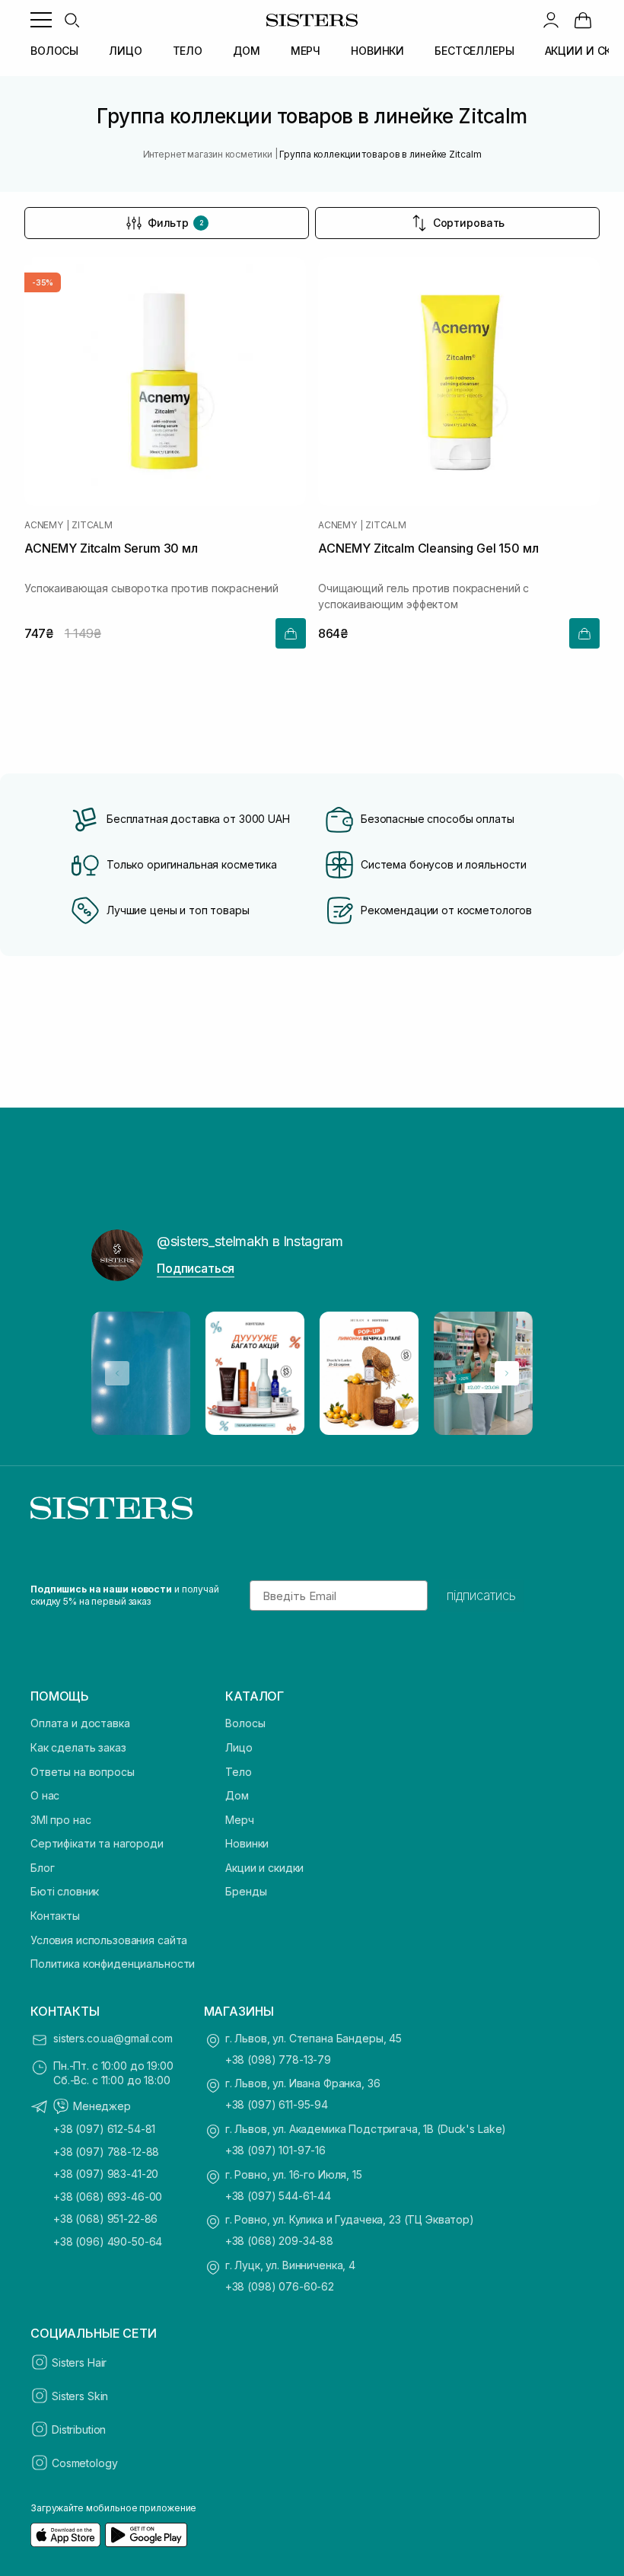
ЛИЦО (125, 51)
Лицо (239, 1747)
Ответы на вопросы (83, 1772)
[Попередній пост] (117, 1373)
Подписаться (196, 1268)
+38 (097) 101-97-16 (275, 2150)
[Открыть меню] (41, 20)
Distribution (79, 2429)
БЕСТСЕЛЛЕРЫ (474, 51)
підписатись (481, 1596)
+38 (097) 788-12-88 (106, 2152)
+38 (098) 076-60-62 (280, 2286)
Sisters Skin (80, 2396)
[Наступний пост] (507, 1373)
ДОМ (247, 51)
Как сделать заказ (78, 1747)
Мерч (239, 1820)
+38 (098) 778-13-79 (278, 2060)
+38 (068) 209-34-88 (279, 2241)
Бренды (246, 1891)
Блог (42, 1868)
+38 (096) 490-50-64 (108, 2241)
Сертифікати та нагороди (97, 1843)
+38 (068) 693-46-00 (108, 2197)
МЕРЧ (306, 51)
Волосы (245, 1723)
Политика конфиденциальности (113, 1964)
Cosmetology (84, 2463)
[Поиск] (72, 20)
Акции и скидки (264, 1868)
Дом (237, 1795)
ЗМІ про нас (60, 1820)
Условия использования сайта (109, 1940)
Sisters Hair (79, 2362)
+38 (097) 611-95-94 (277, 2104)
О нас (45, 1795)
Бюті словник (65, 1891)
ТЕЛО (188, 51)
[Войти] (551, 20)
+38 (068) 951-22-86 (105, 2219)
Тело (238, 1772)
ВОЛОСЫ (54, 51)
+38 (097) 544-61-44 (278, 2196)
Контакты (55, 1916)
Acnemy (44, 525)
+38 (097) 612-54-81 (104, 2129)
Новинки (247, 1843)
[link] (583, 20)
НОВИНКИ (377, 51)
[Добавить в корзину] (291, 633)
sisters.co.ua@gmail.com (113, 2038)
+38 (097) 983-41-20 (106, 2174)
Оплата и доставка (80, 1723)
